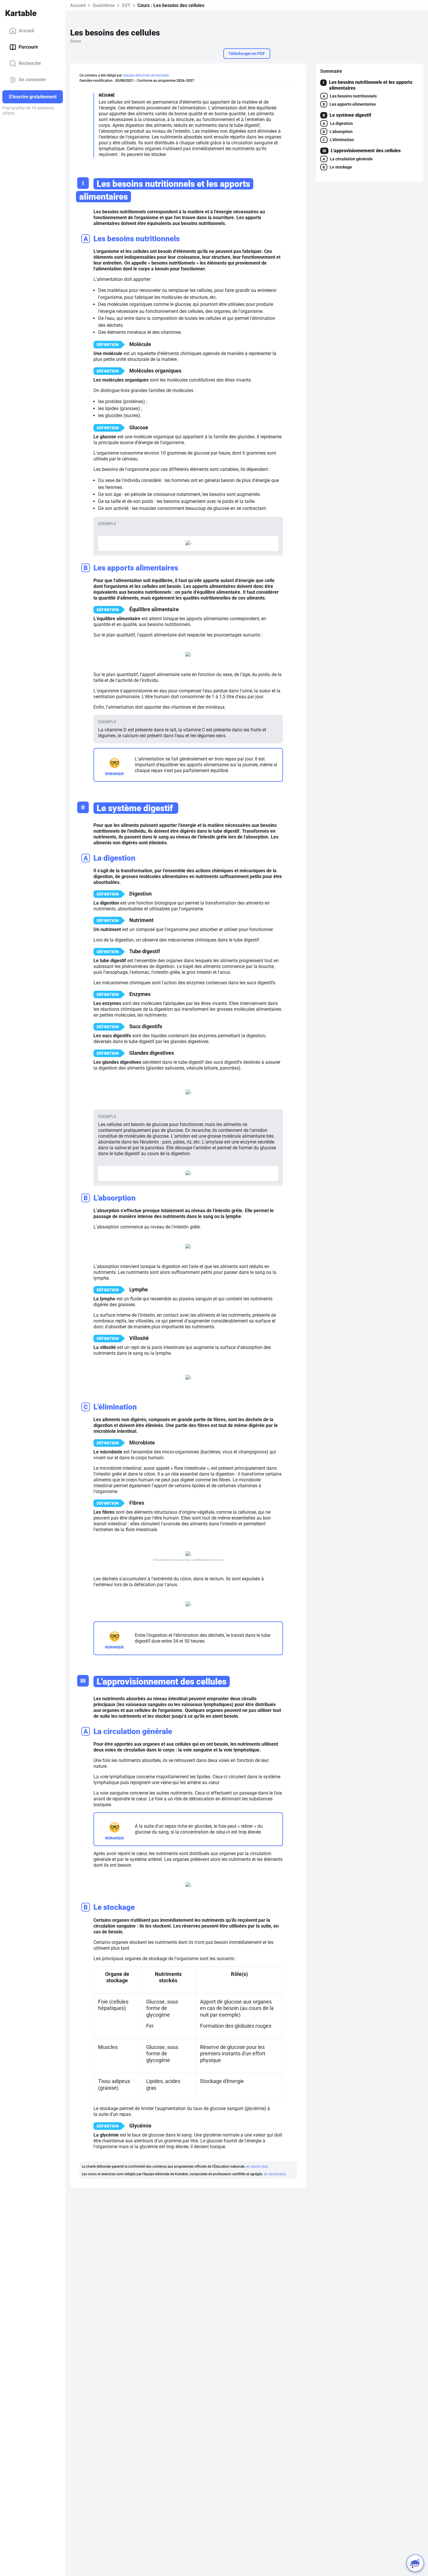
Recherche (30, 63)
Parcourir (28, 47)
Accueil (26, 31)
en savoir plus (257, 2167)
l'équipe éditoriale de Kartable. (146, 75)
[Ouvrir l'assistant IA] (415, 2563)
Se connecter (32, 80)
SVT (126, 5)
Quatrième (104, 5)
